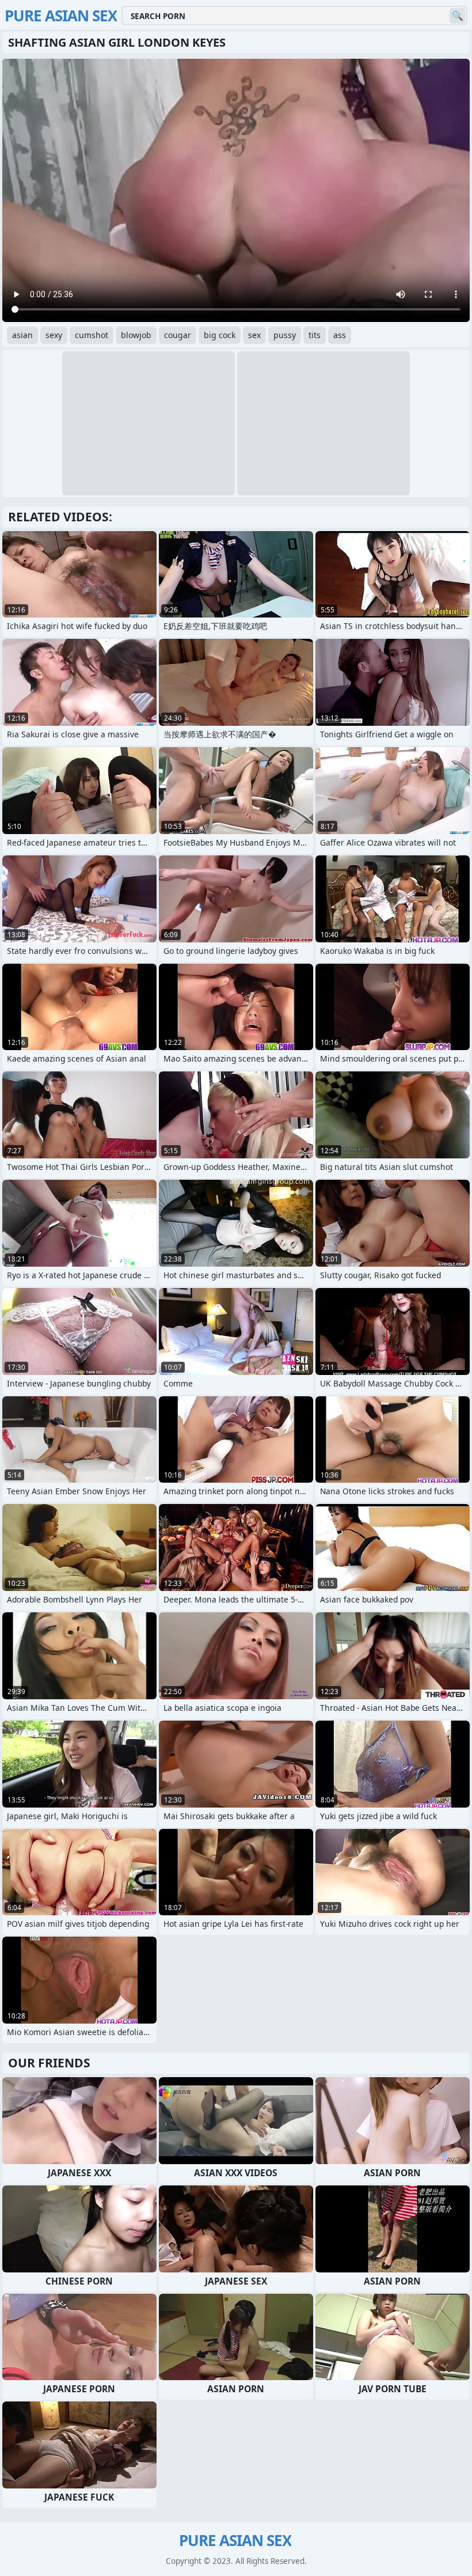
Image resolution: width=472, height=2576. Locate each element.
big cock (220, 335)
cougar (178, 335)
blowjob (136, 335)
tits (315, 335)
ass (340, 335)
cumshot (92, 335)
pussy (285, 335)
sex (254, 335)
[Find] (457, 16)
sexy (54, 335)
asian (22, 335)
